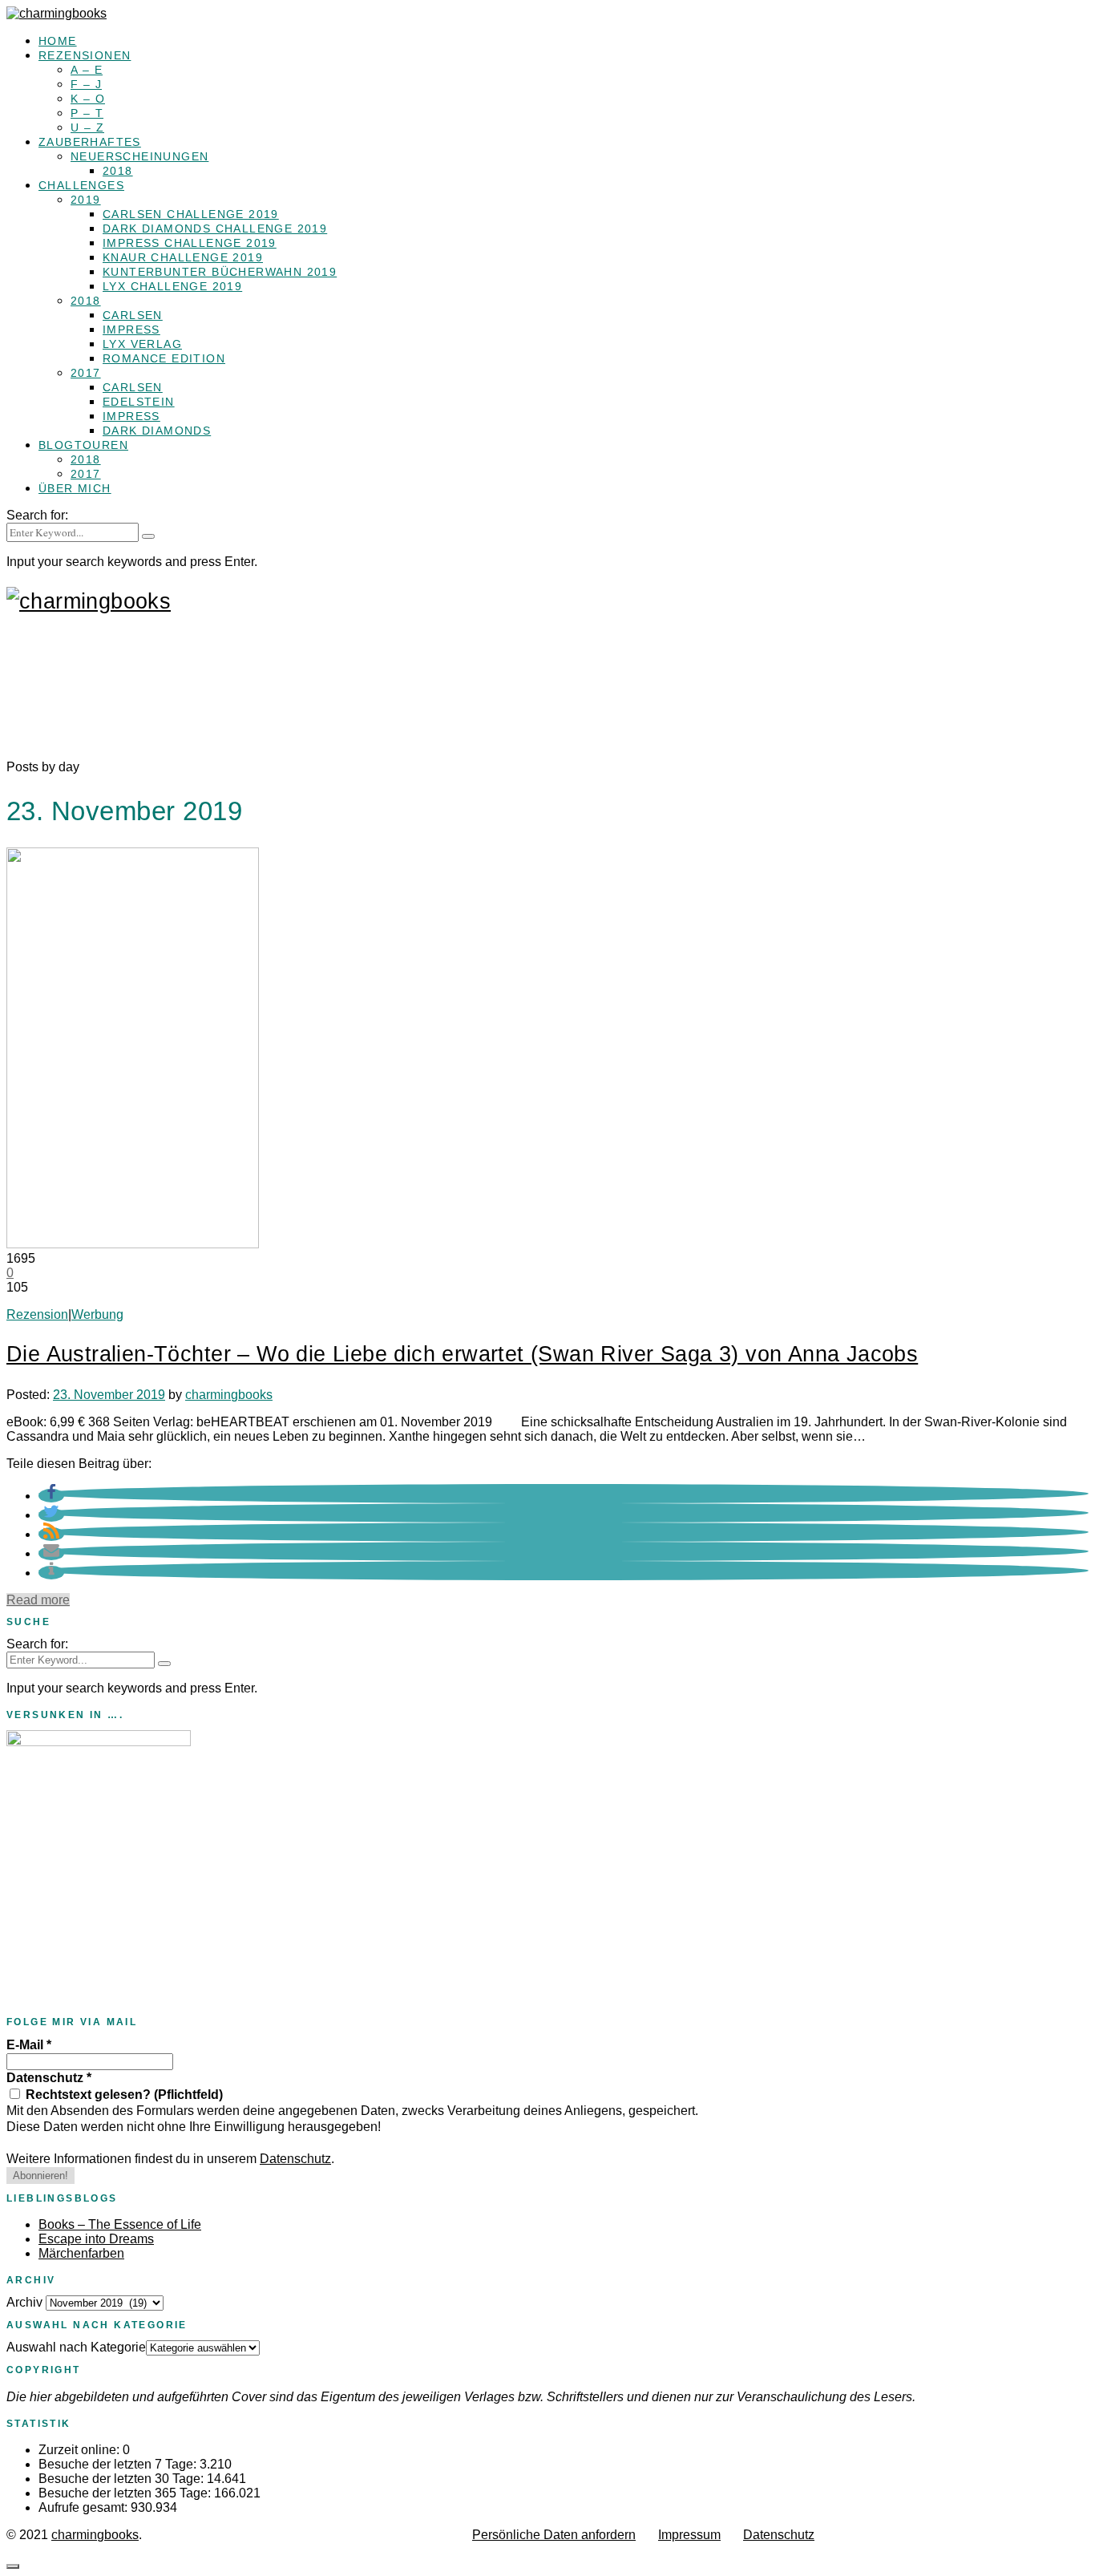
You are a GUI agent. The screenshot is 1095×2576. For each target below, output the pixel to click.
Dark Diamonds (157, 431)
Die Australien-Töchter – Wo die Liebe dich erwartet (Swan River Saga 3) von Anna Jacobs (462, 1354)
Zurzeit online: (81, 2450)
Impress (131, 330)
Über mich (75, 488)
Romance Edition (164, 358)
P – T (87, 113)
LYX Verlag (142, 344)
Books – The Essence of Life (120, 2224)
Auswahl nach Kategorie (76, 2347)
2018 (118, 171)
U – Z (87, 127)
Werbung (97, 1314)
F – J (86, 84)
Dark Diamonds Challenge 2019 (215, 228)
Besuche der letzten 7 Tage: (119, 2464)
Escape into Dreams (96, 2239)
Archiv (24, 2302)
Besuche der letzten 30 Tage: (123, 2479)
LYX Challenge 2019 (172, 286)
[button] (51, 1496)
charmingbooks (229, 1395)
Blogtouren (83, 445)
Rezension (37, 1314)
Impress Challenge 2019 (190, 243)
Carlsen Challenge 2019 (191, 214)
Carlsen (133, 315)
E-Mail (29, 2045)
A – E (87, 70)
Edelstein (139, 402)
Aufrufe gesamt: (85, 2507)
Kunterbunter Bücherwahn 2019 (220, 272)
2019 (86, 200)
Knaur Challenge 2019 (183, 257)
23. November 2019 (109, 1395)
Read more (38, 1600)
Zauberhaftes (90, 142)
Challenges (81, 185)
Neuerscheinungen (139, 156)
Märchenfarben (81, 2253)
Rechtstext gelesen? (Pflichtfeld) (123, 2095)
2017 (86, 373)
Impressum (689, 2535)
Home (58, 41)
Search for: (37, 515)
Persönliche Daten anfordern (554, 2535)
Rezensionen (85, 55)
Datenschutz (49, 2078)
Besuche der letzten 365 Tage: (126, 2493)
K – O (88, 99)
